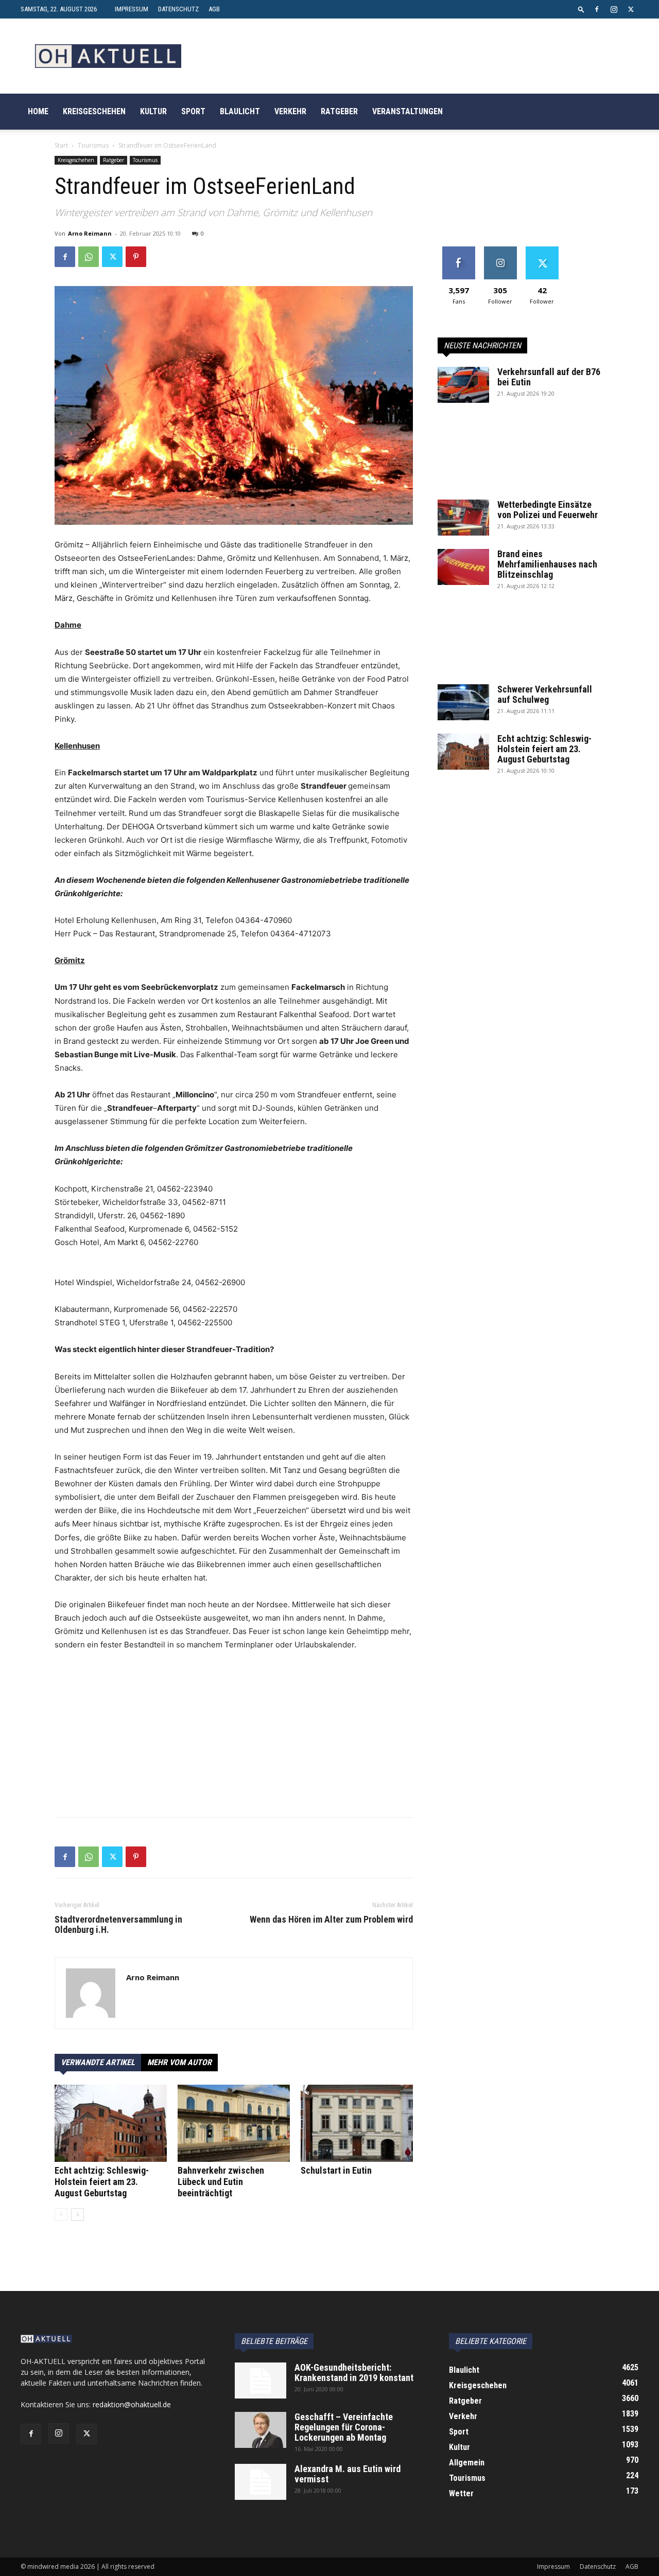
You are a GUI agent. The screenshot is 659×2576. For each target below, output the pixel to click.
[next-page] (77, 2215)
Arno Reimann (90, 233)
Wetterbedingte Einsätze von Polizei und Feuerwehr (548, 510)
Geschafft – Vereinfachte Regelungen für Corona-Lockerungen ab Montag (344, 2427)
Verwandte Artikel (98, 2062)
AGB (214, 9)
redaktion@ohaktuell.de (132, 2404)
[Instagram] (614, 9)
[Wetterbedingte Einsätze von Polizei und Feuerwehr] (463, 518)
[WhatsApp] (89, 257)
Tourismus (93, 145)
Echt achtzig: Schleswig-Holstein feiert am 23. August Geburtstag (102, 2182)
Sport (193, 111)
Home (38, 111)
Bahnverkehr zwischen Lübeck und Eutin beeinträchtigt (221, 2182)
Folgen (500, 250)
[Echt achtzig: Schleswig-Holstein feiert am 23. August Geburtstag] (111, 2123)
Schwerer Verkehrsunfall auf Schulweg (545, 694)
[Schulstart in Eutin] (357, 2123)
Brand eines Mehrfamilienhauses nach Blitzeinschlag (547, 564)
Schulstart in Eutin (336, 2170)
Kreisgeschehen (94, 111)
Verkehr (290, 111)
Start (61, 145)
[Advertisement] (234, 1737)
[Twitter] (631, 9)
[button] (581, 9)
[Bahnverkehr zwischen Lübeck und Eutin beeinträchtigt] (234, 2123)
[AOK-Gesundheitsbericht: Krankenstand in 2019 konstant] (261, 2380)
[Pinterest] (136, 257)
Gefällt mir (458, 250)
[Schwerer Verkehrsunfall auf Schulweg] (463, 702)
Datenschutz (178, 9)
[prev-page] (61, 2215)
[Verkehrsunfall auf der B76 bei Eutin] (463, 385)
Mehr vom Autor (179, 2062)
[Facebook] (597, 9)
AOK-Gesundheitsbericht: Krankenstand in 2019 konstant (354, 2373)
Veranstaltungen (407, 111)
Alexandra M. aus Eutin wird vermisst (348, 2474)
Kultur (153, 111)
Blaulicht (240, 111)
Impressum (132, 9)
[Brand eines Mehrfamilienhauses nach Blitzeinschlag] (463, 567)
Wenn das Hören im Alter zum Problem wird (331, 1920)
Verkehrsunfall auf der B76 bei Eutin (549, 377)
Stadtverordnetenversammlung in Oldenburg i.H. (118, 1925)
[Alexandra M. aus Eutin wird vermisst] (261, 2482)
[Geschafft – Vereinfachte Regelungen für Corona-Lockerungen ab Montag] (261, 2430)
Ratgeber (339, 111)
